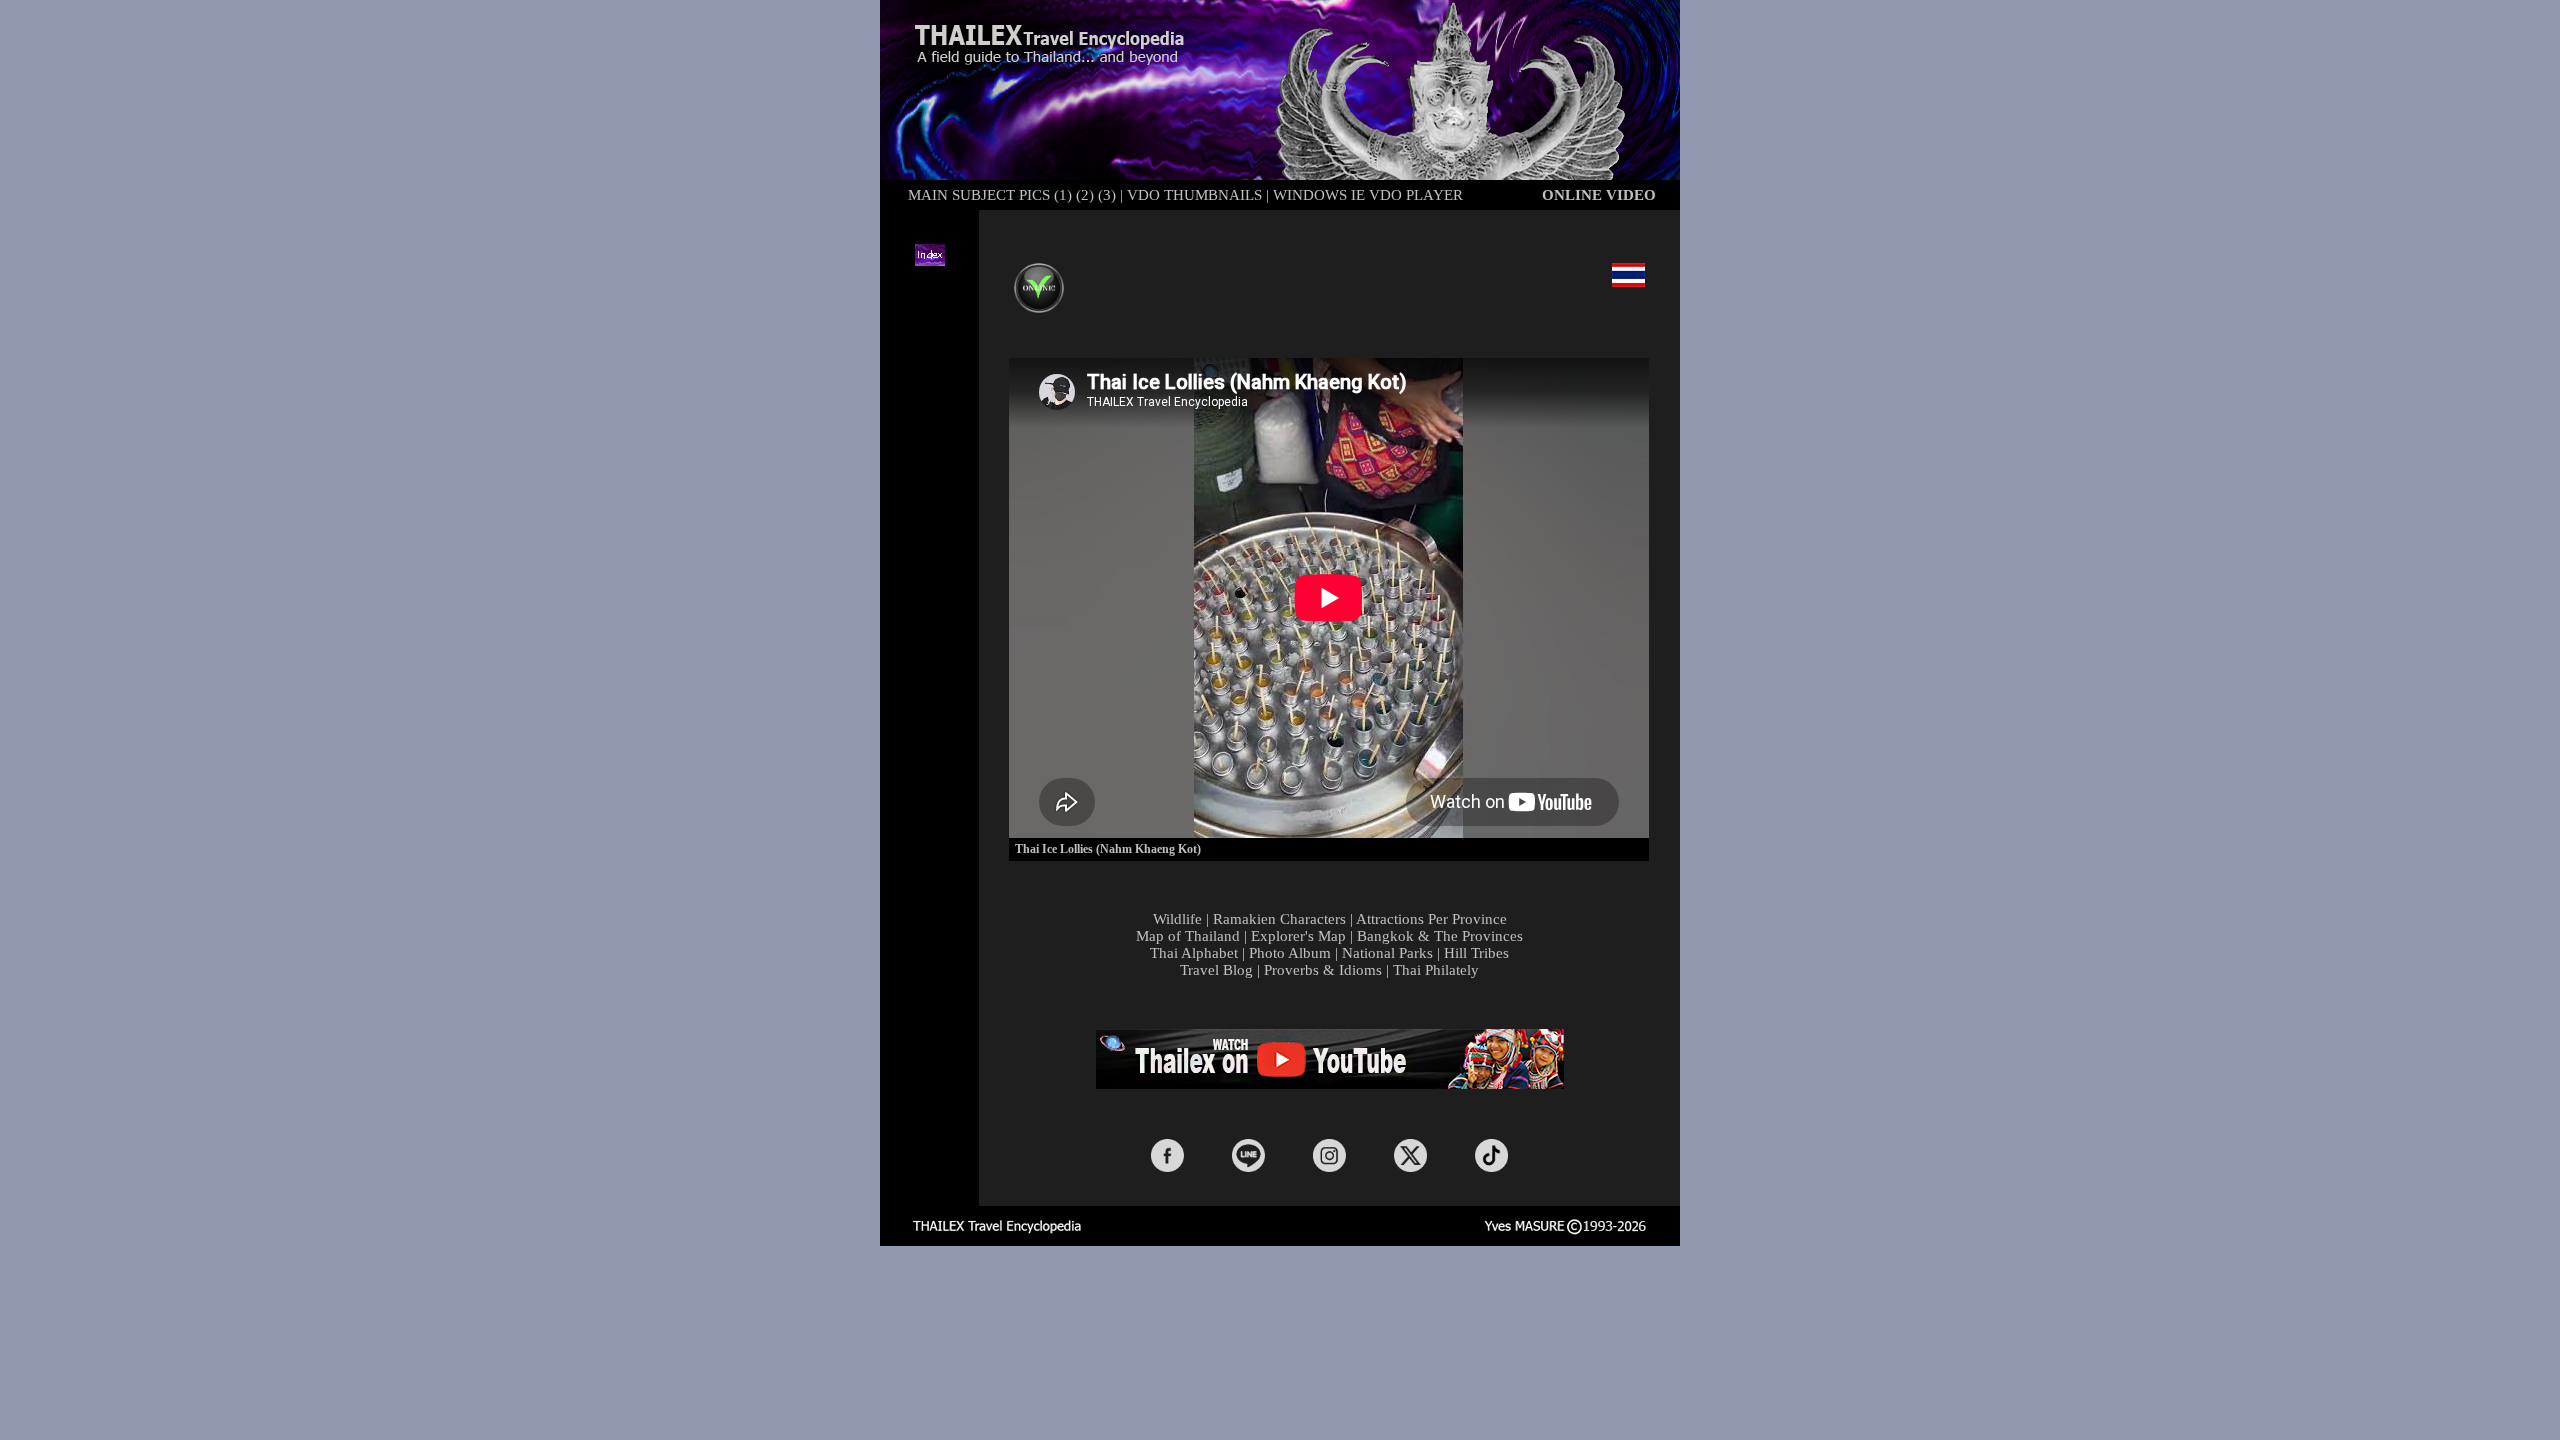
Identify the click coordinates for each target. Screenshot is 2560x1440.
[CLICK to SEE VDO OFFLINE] (1039, 274)
